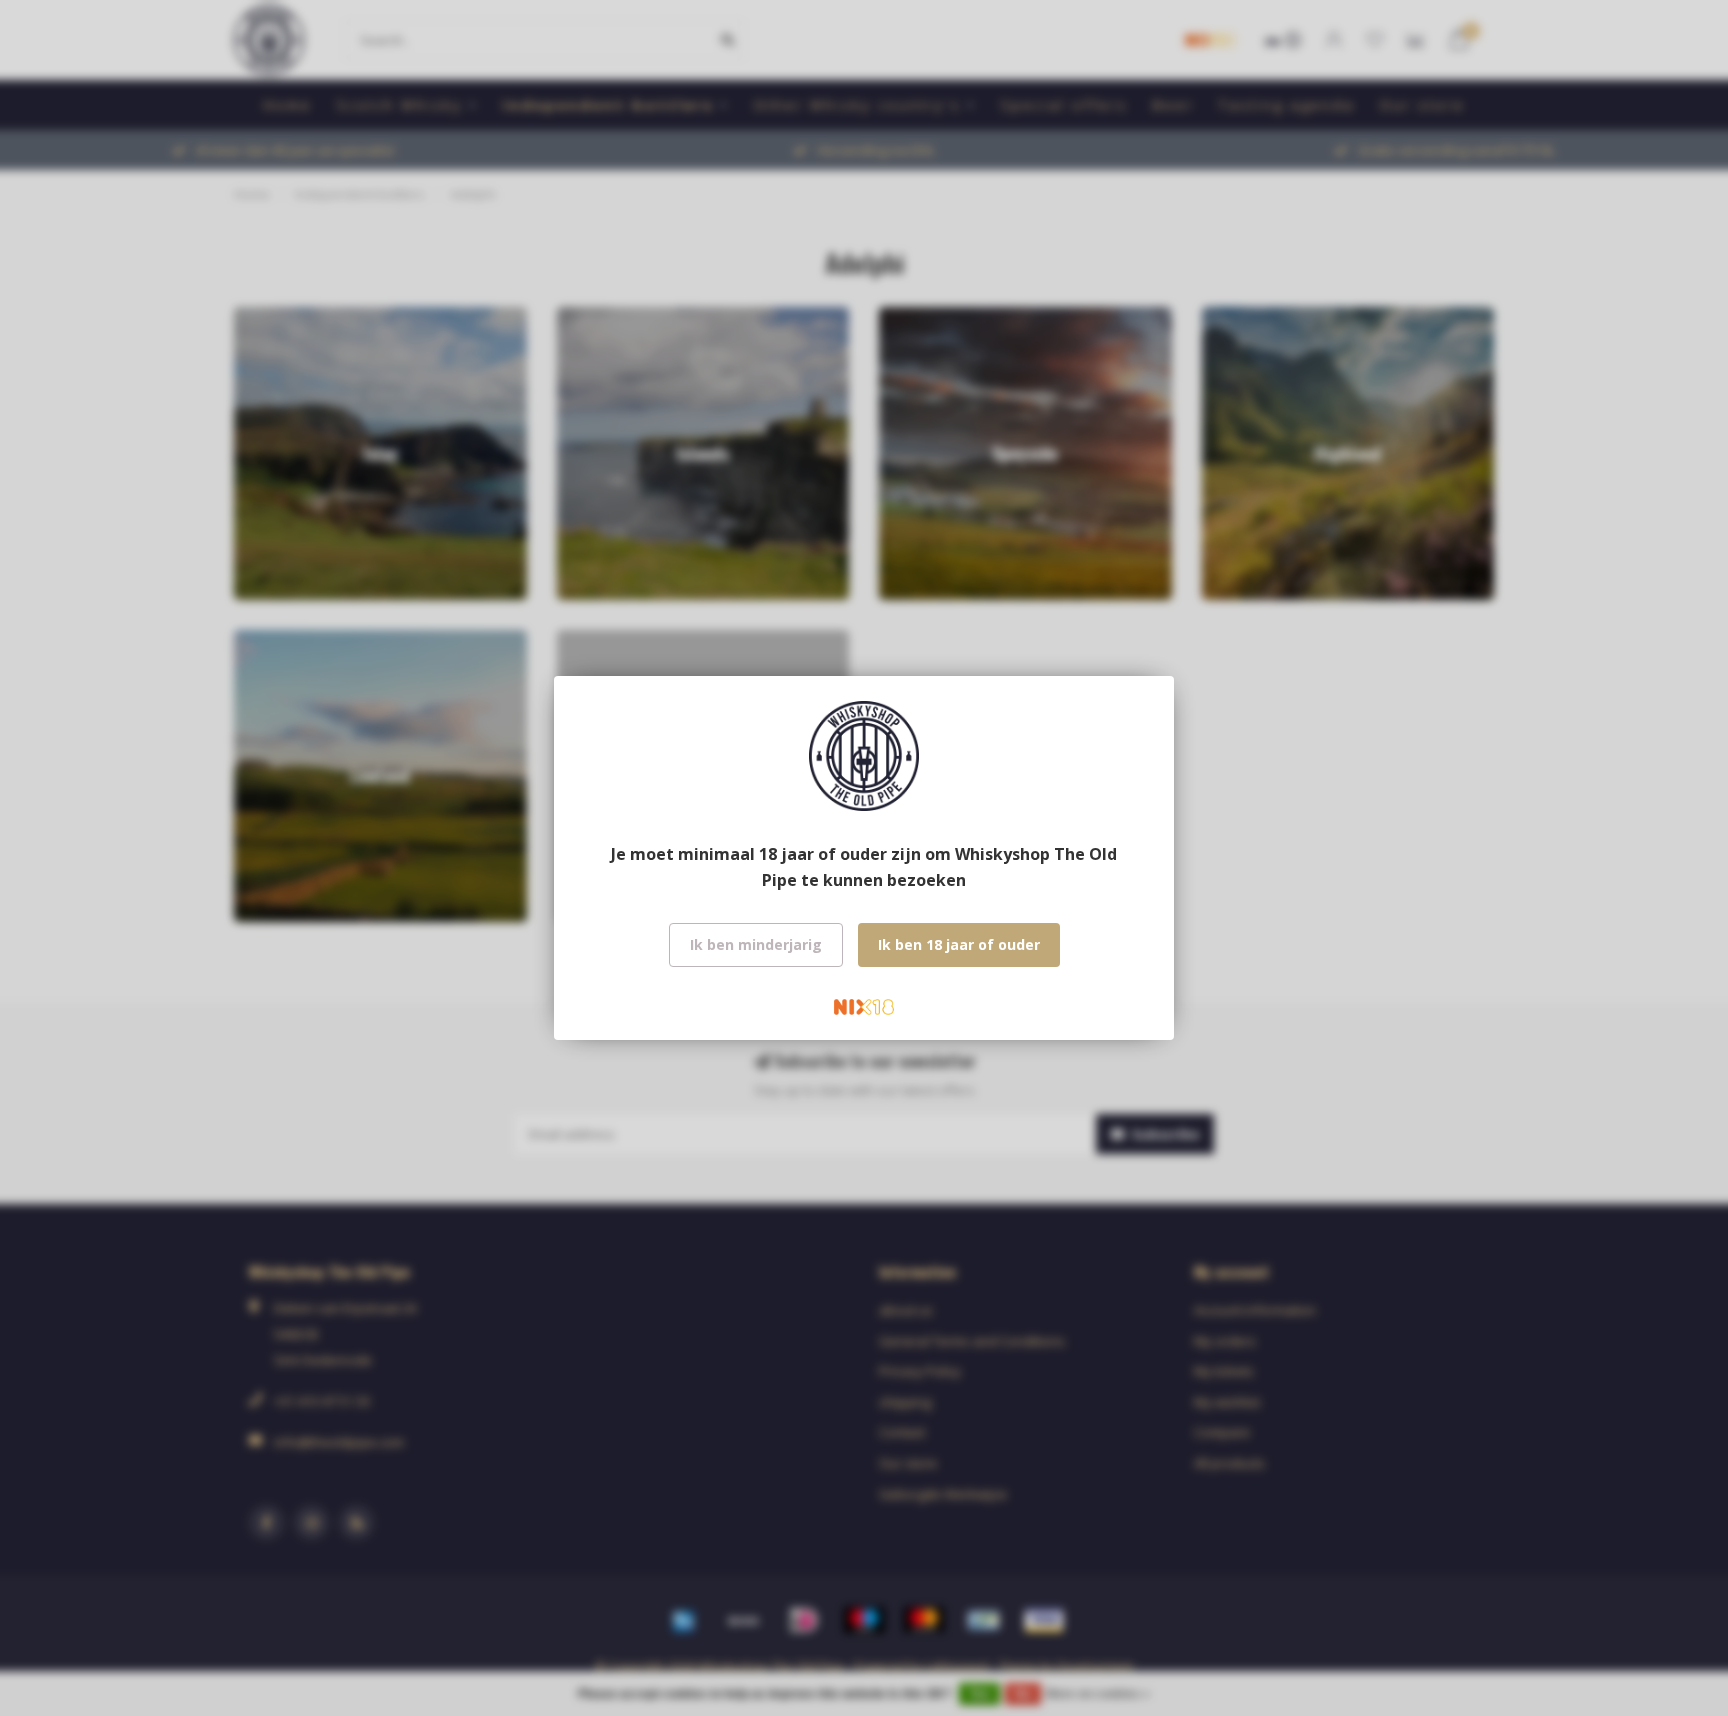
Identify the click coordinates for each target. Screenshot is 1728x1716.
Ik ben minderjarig (756, 944)
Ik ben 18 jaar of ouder (959, 944)
